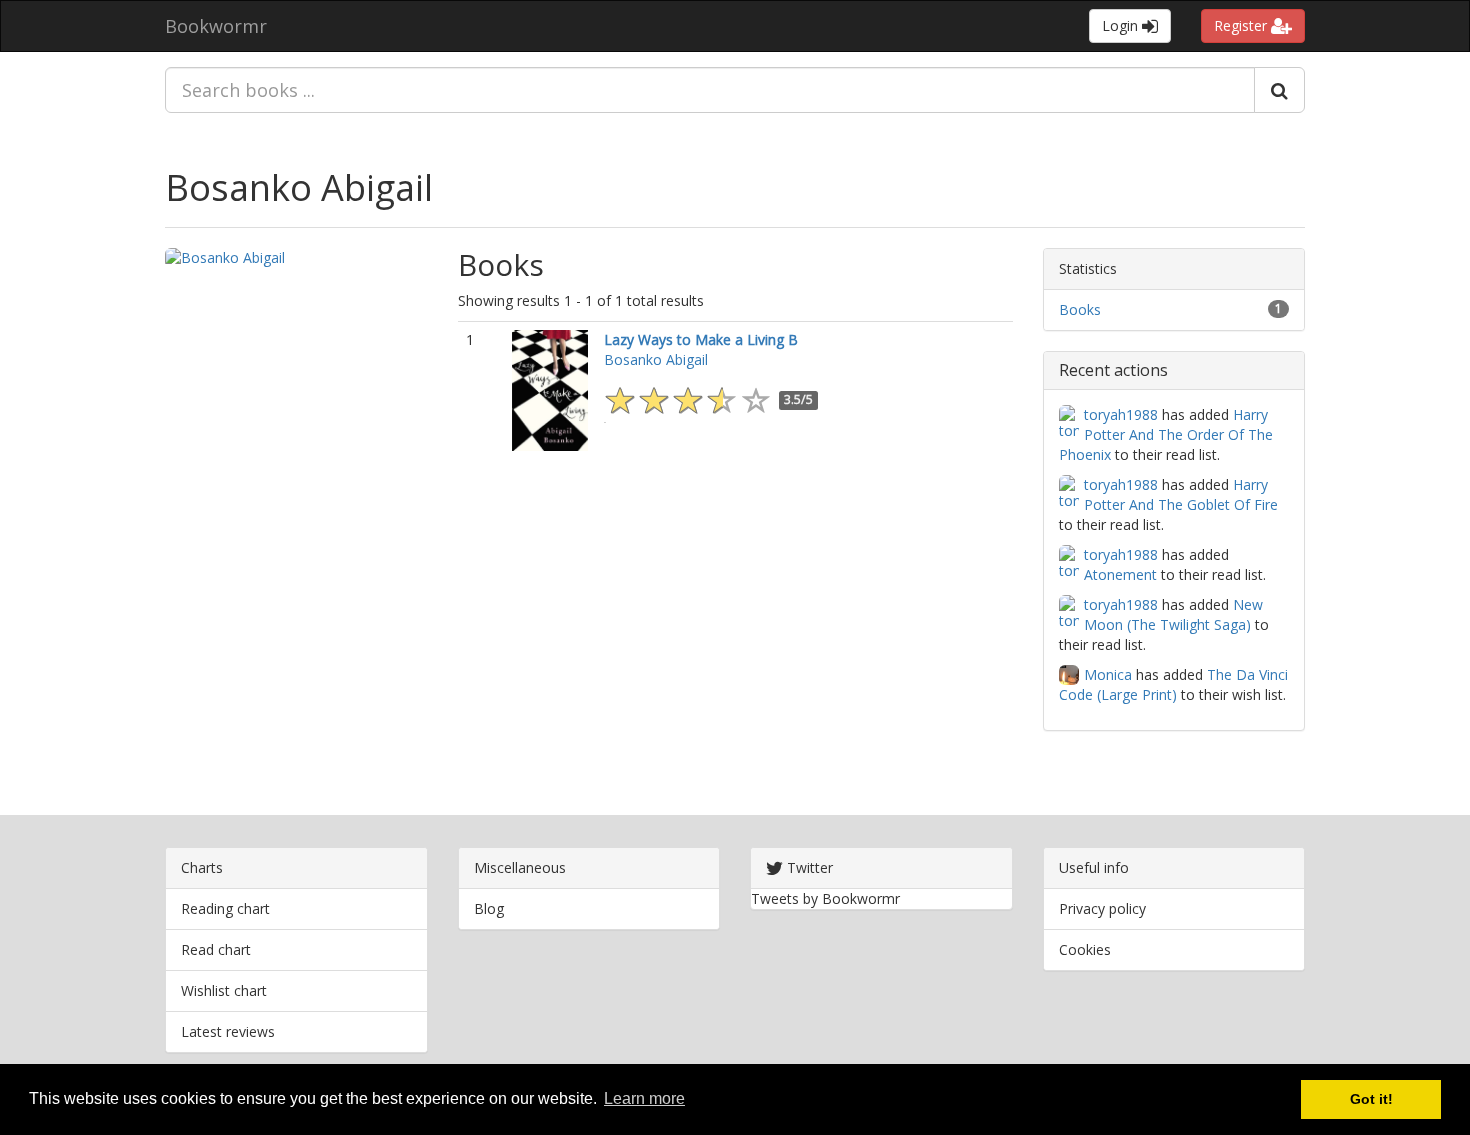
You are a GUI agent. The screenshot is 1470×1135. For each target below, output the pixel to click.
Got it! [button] (1371, 1099)
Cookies (1085, 949)
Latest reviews (228, 1031)
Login (1122, 25)
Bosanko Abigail (299, 187)
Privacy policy (1102, 908)
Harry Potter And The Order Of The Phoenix (1166, 434)
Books (1080, 309)
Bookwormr (216, 26)
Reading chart (225, 908)
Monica (1108, 674)
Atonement (1120, 574)
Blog (489, 908)
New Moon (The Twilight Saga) (1173, 614)
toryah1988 (1121, 414)
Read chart (216, 949)
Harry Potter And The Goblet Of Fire (1181, 494)
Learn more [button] (644, 1098)
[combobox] (710, 90)
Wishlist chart (224, 990)
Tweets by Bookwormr (825, 898)
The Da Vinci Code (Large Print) (1173, 684)
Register (1242, 25)
